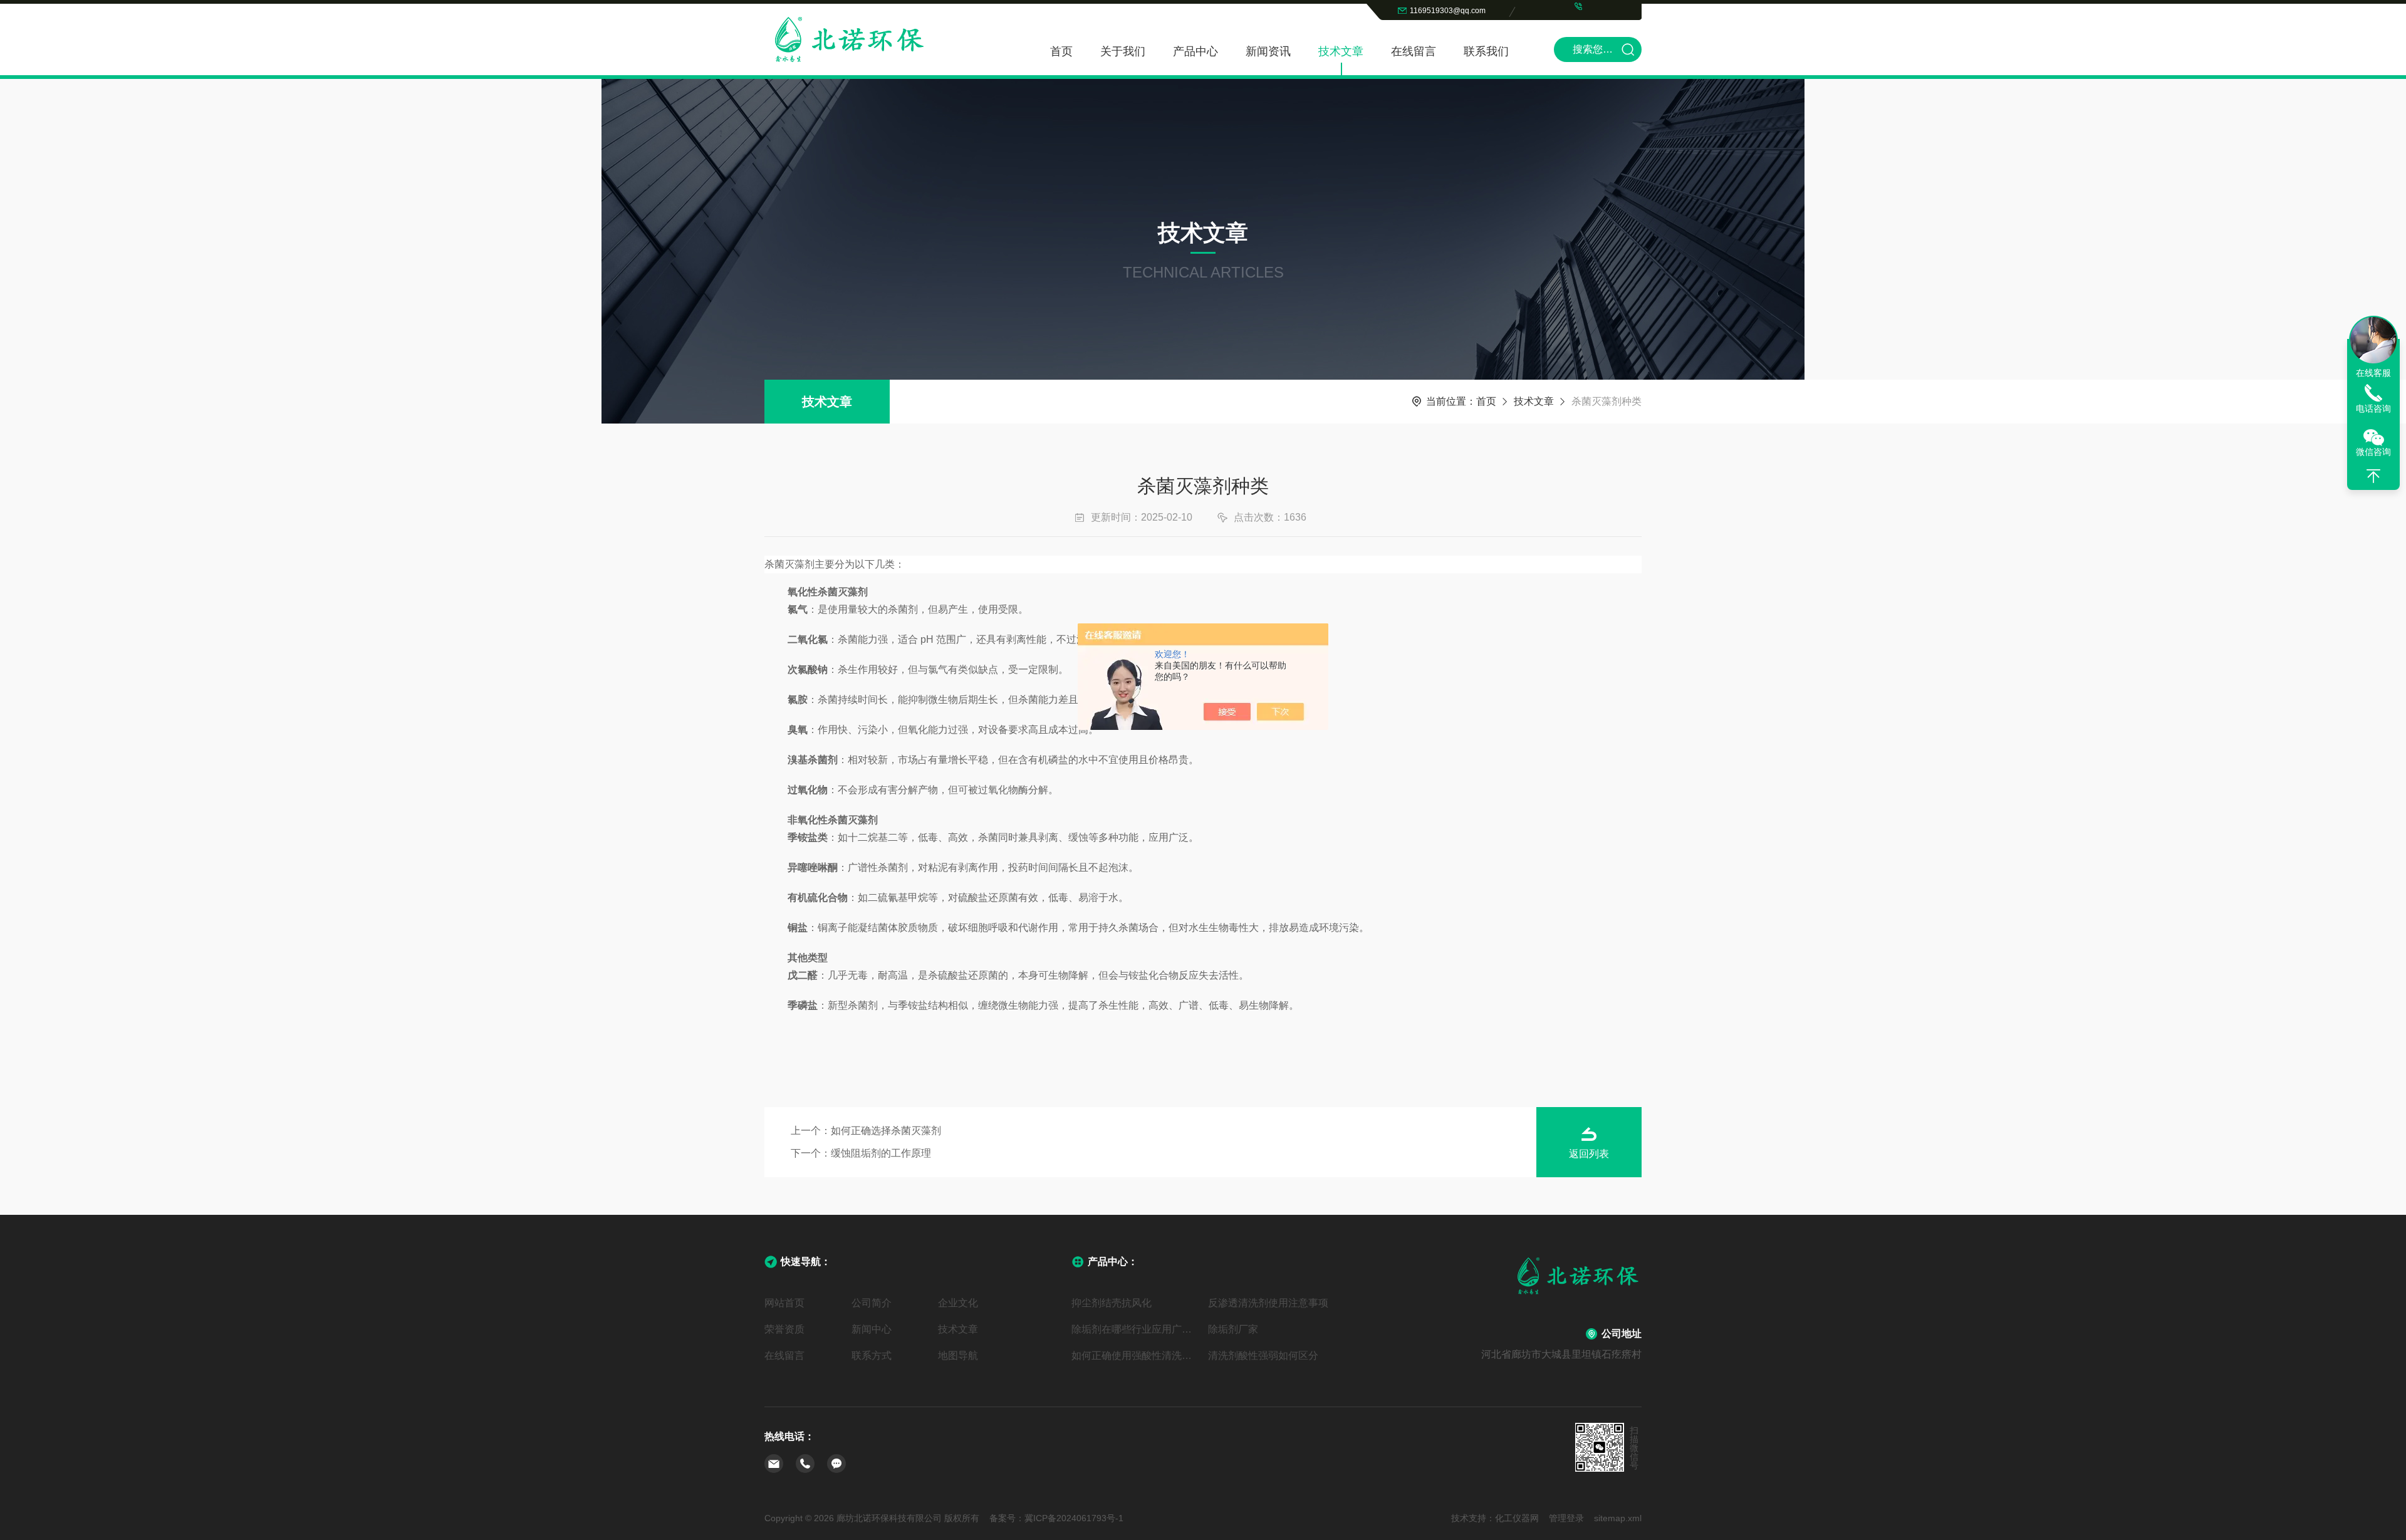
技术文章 (1341, 51)
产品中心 (1195, 51)
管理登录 (1566, 1518)
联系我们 (1486, 51)
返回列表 (1589, 1154)
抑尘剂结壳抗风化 (1112, 1303)
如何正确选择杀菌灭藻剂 (886, 1131)
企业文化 (958, 1303)
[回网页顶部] (2373, 476)
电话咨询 (2373, 408)
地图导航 (958, 1355)
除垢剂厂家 (1233, 1329)
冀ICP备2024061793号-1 (1074, 1518)
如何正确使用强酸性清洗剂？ (1135, 1355)
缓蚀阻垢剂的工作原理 (881, 1153)
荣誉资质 (784, 1329)
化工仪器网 (1517, 1518)
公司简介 (872, 1303)
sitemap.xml (1618, 1518)
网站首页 (784, 1303)
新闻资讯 (1268, 51)
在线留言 (1414, 51)
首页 (1061, 51)
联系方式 (872, 1355)
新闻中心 (872, 1329)
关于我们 (1123, 51)
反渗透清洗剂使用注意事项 (1268, 1303)
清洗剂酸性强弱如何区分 (1263, 1355)
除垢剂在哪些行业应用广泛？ (1135, 1329)
